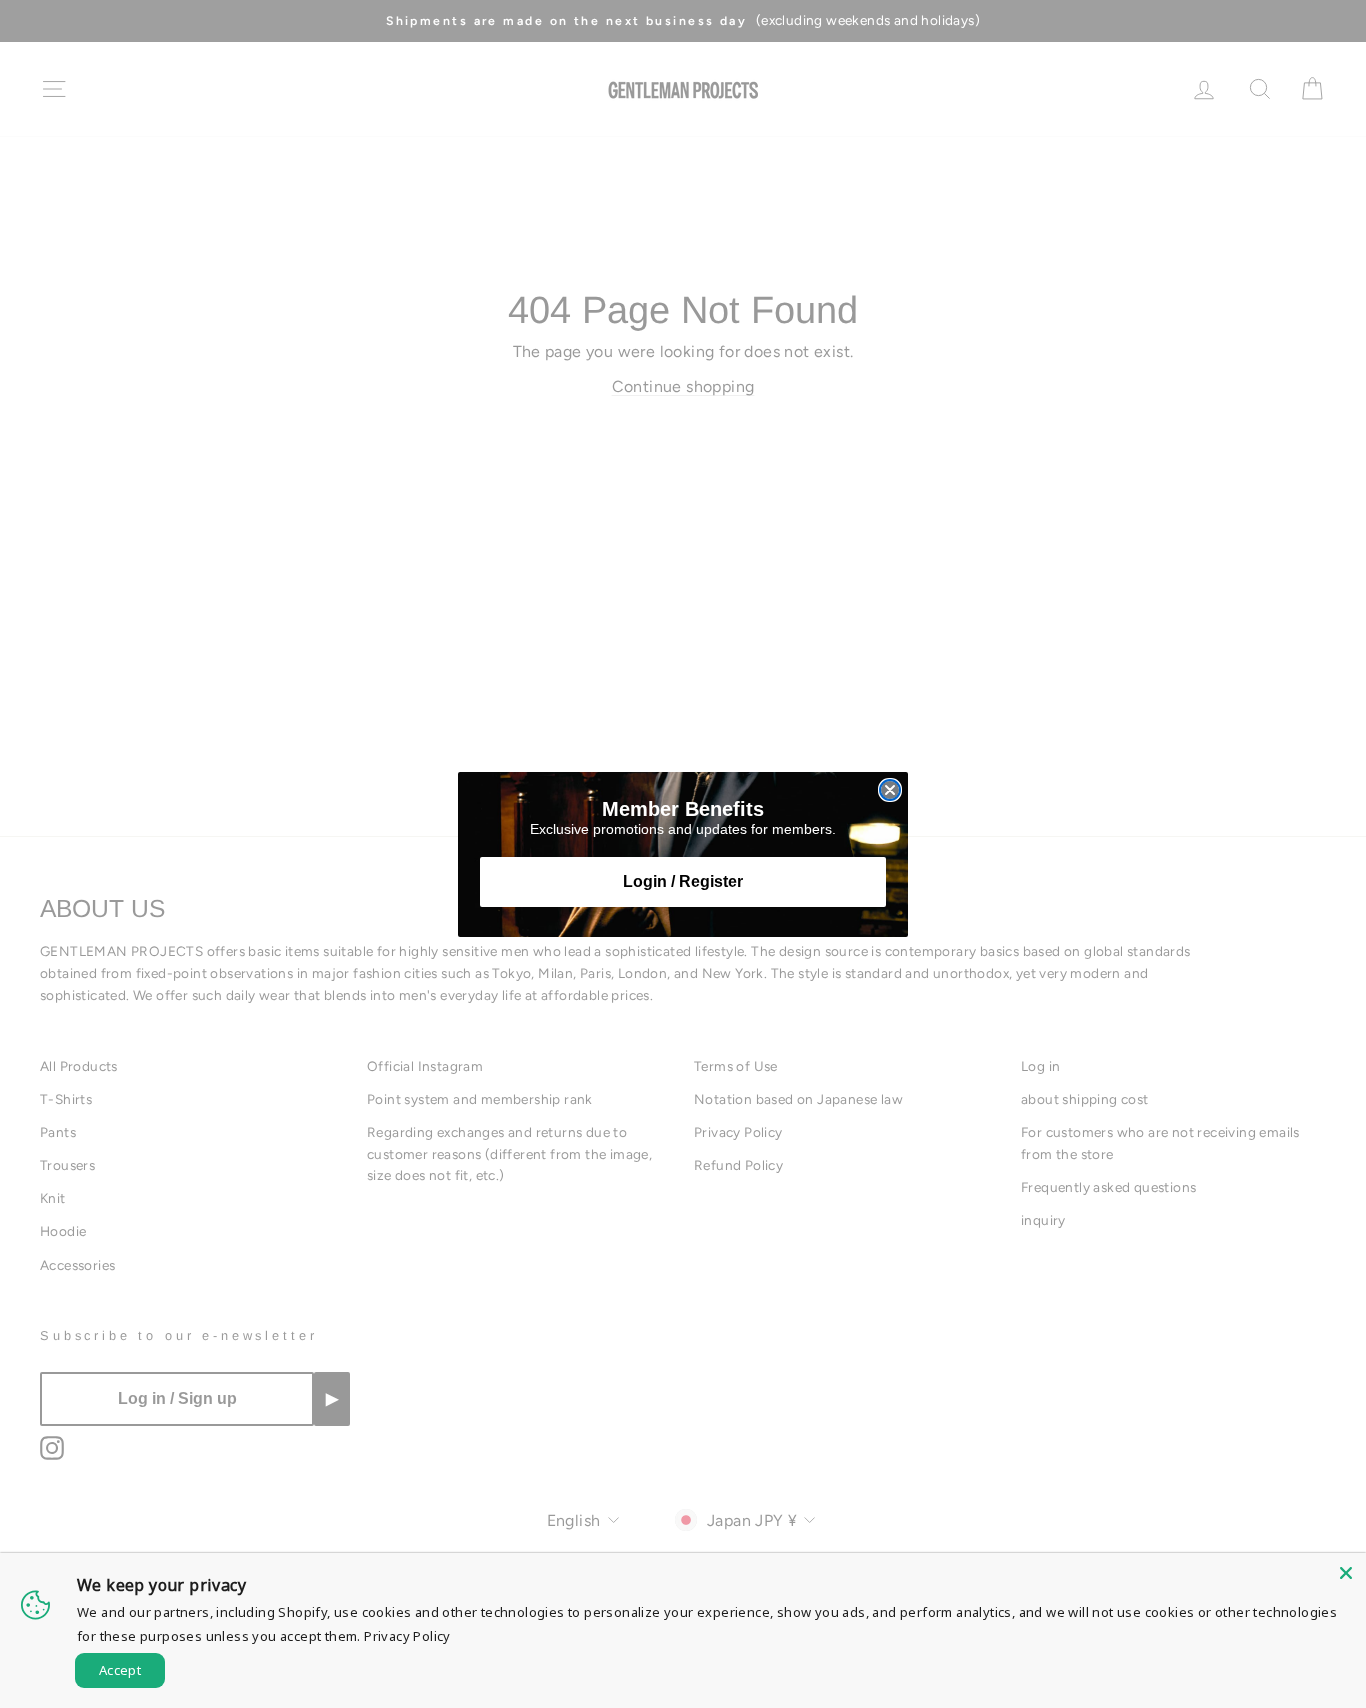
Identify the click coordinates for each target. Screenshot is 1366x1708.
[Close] (1346, 1573)
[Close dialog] (890, 790)
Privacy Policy (407, 1636)
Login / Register (683, 881)
